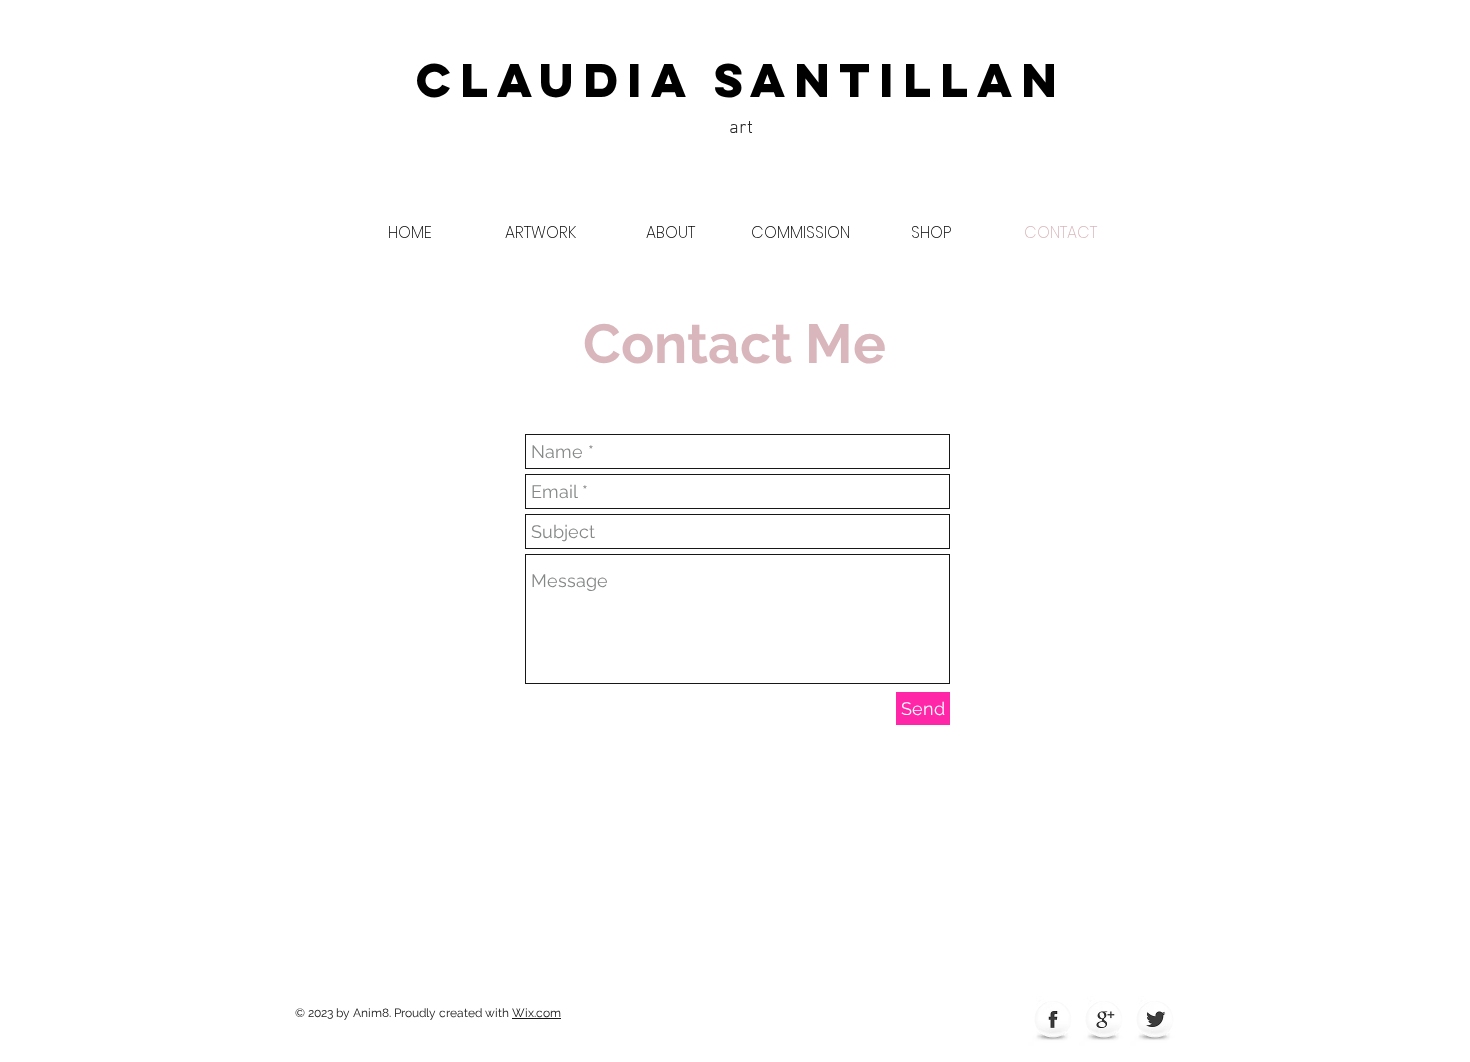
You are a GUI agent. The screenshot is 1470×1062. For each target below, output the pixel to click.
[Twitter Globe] (1155, 1021)
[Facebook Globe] (1053, 1021)
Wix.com (536, 1013)
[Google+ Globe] (1104, 1021)
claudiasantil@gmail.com (754, 872)
